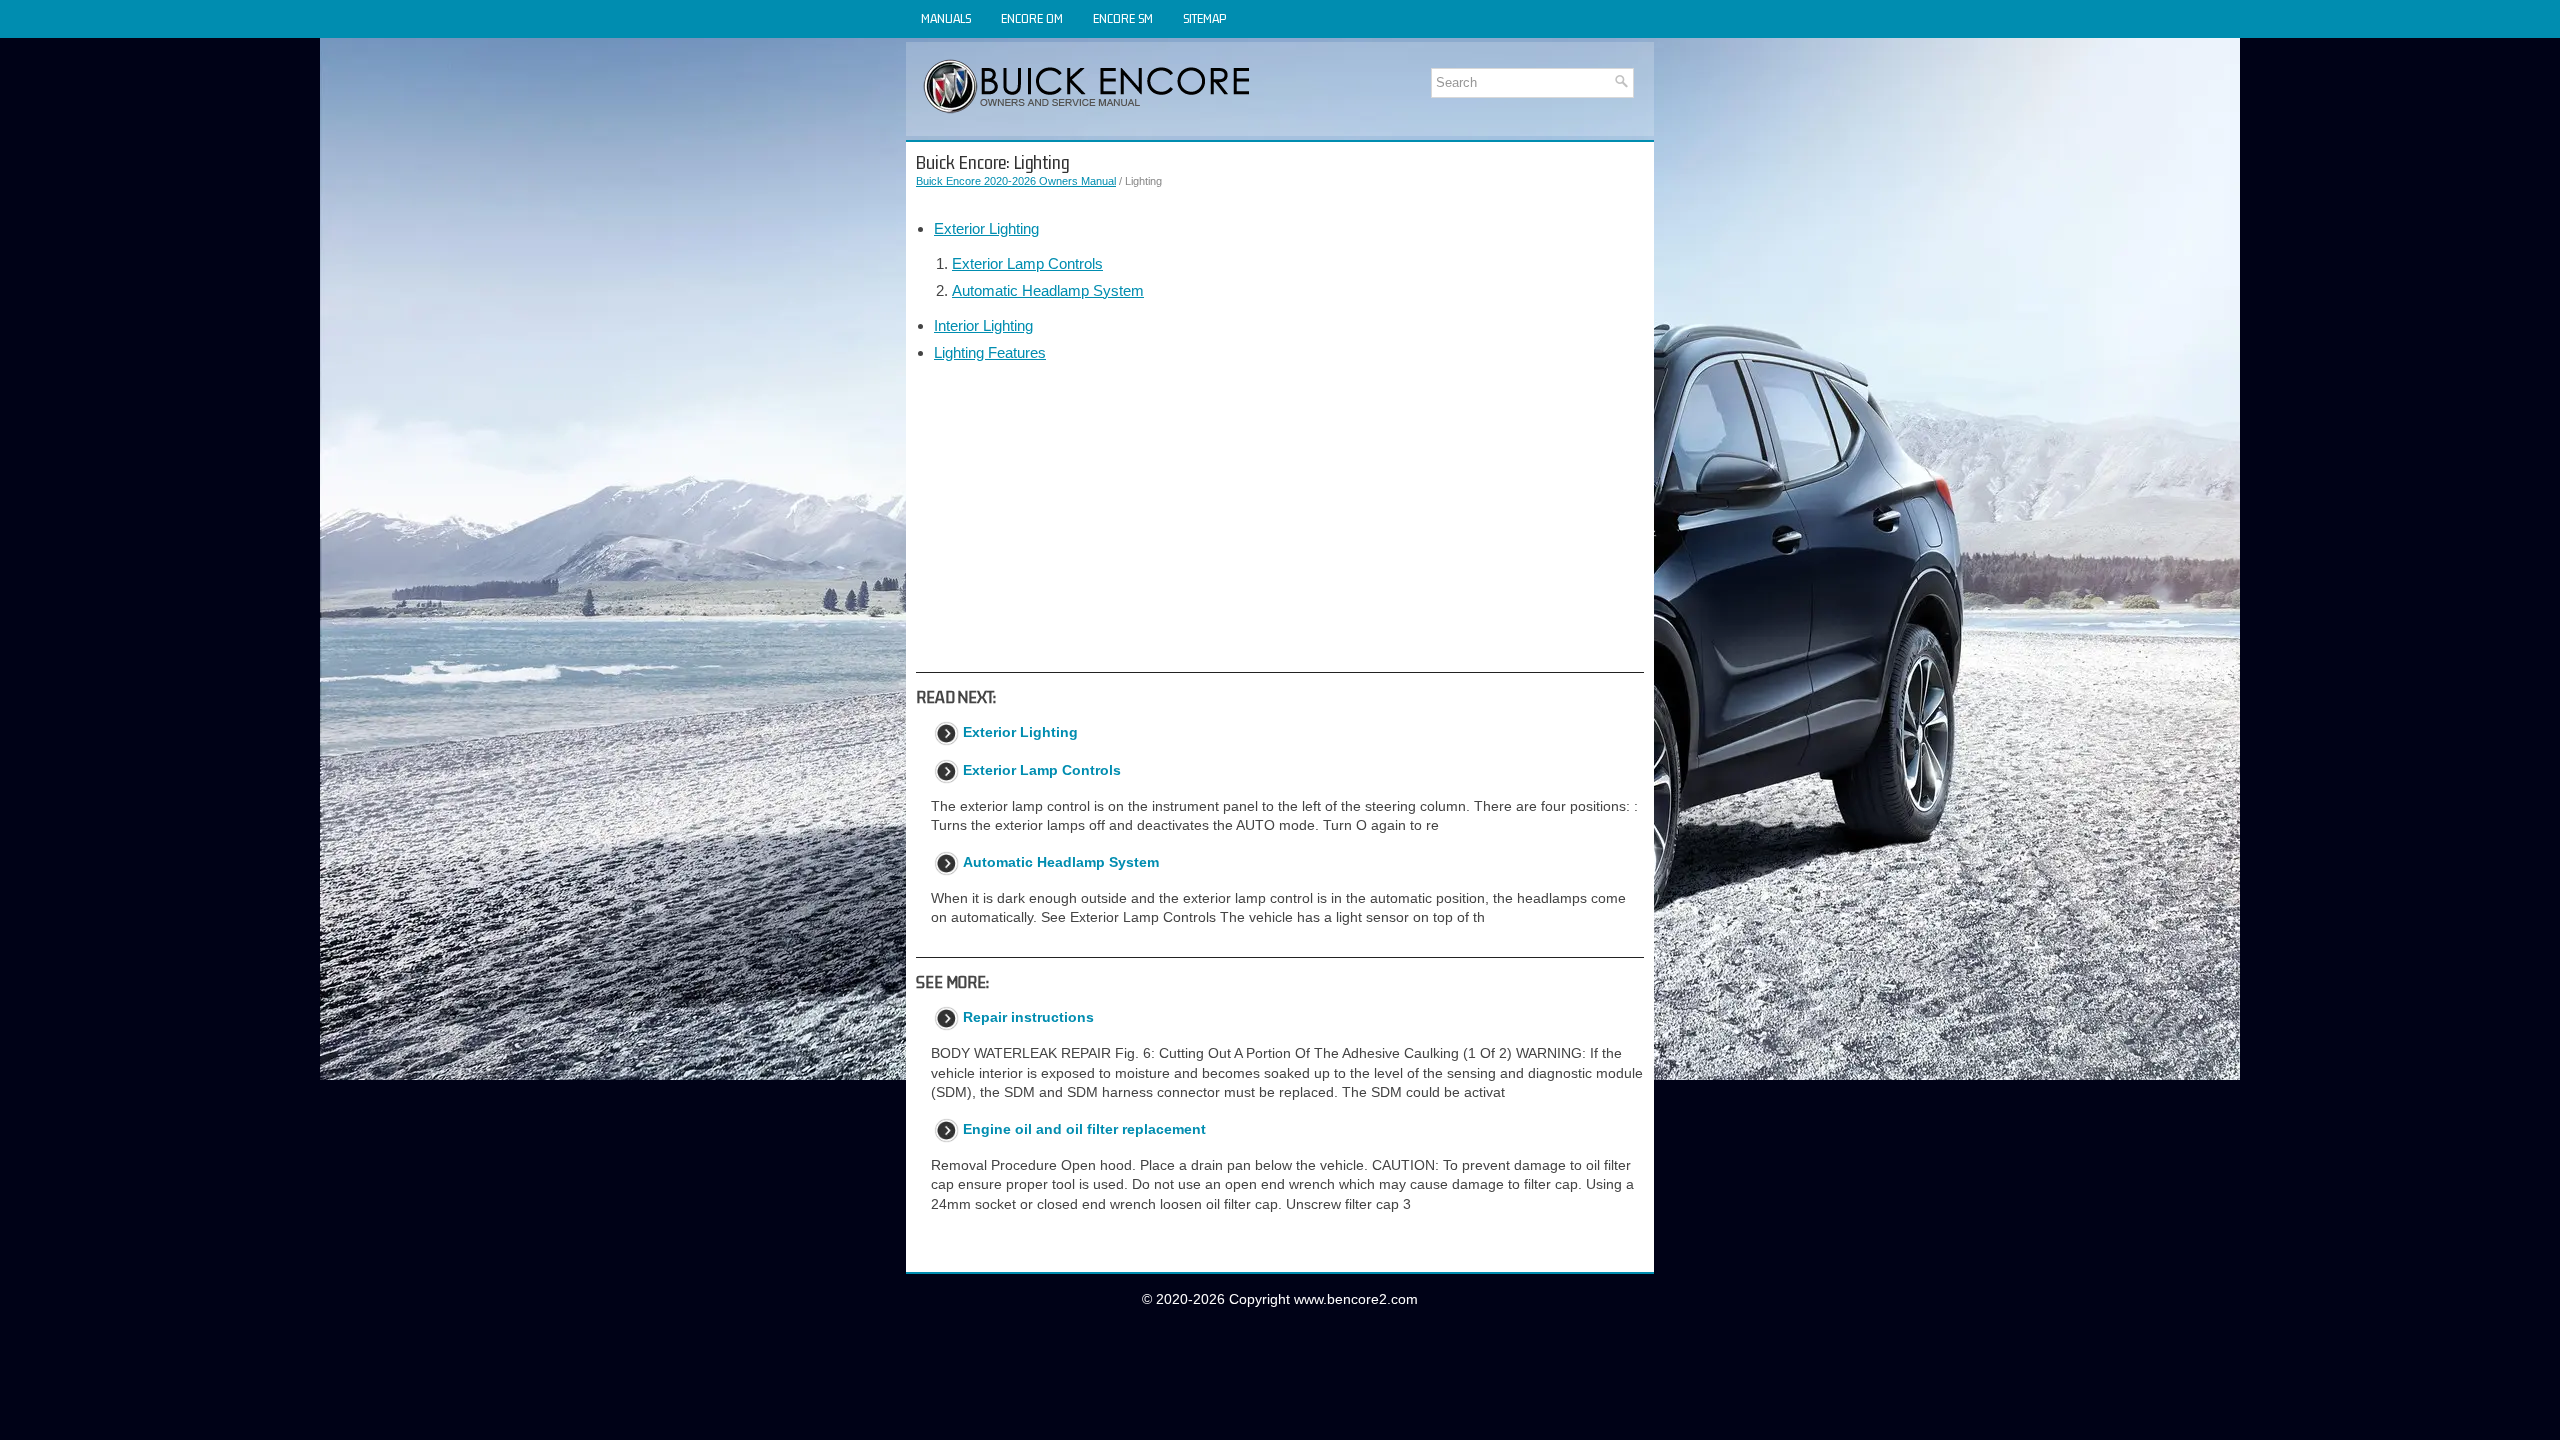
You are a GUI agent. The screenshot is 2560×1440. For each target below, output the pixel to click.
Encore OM (1032, 18)
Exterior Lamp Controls (1027, 263)
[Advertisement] (1280, 517)
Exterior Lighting (986, 228)
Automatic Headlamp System (1048, 290)
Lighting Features (990, 352)
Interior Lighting (983, 325)
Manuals (946, 18)
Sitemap (1204, 18)
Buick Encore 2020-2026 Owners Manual (1016, 181)
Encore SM (1123, 18)
